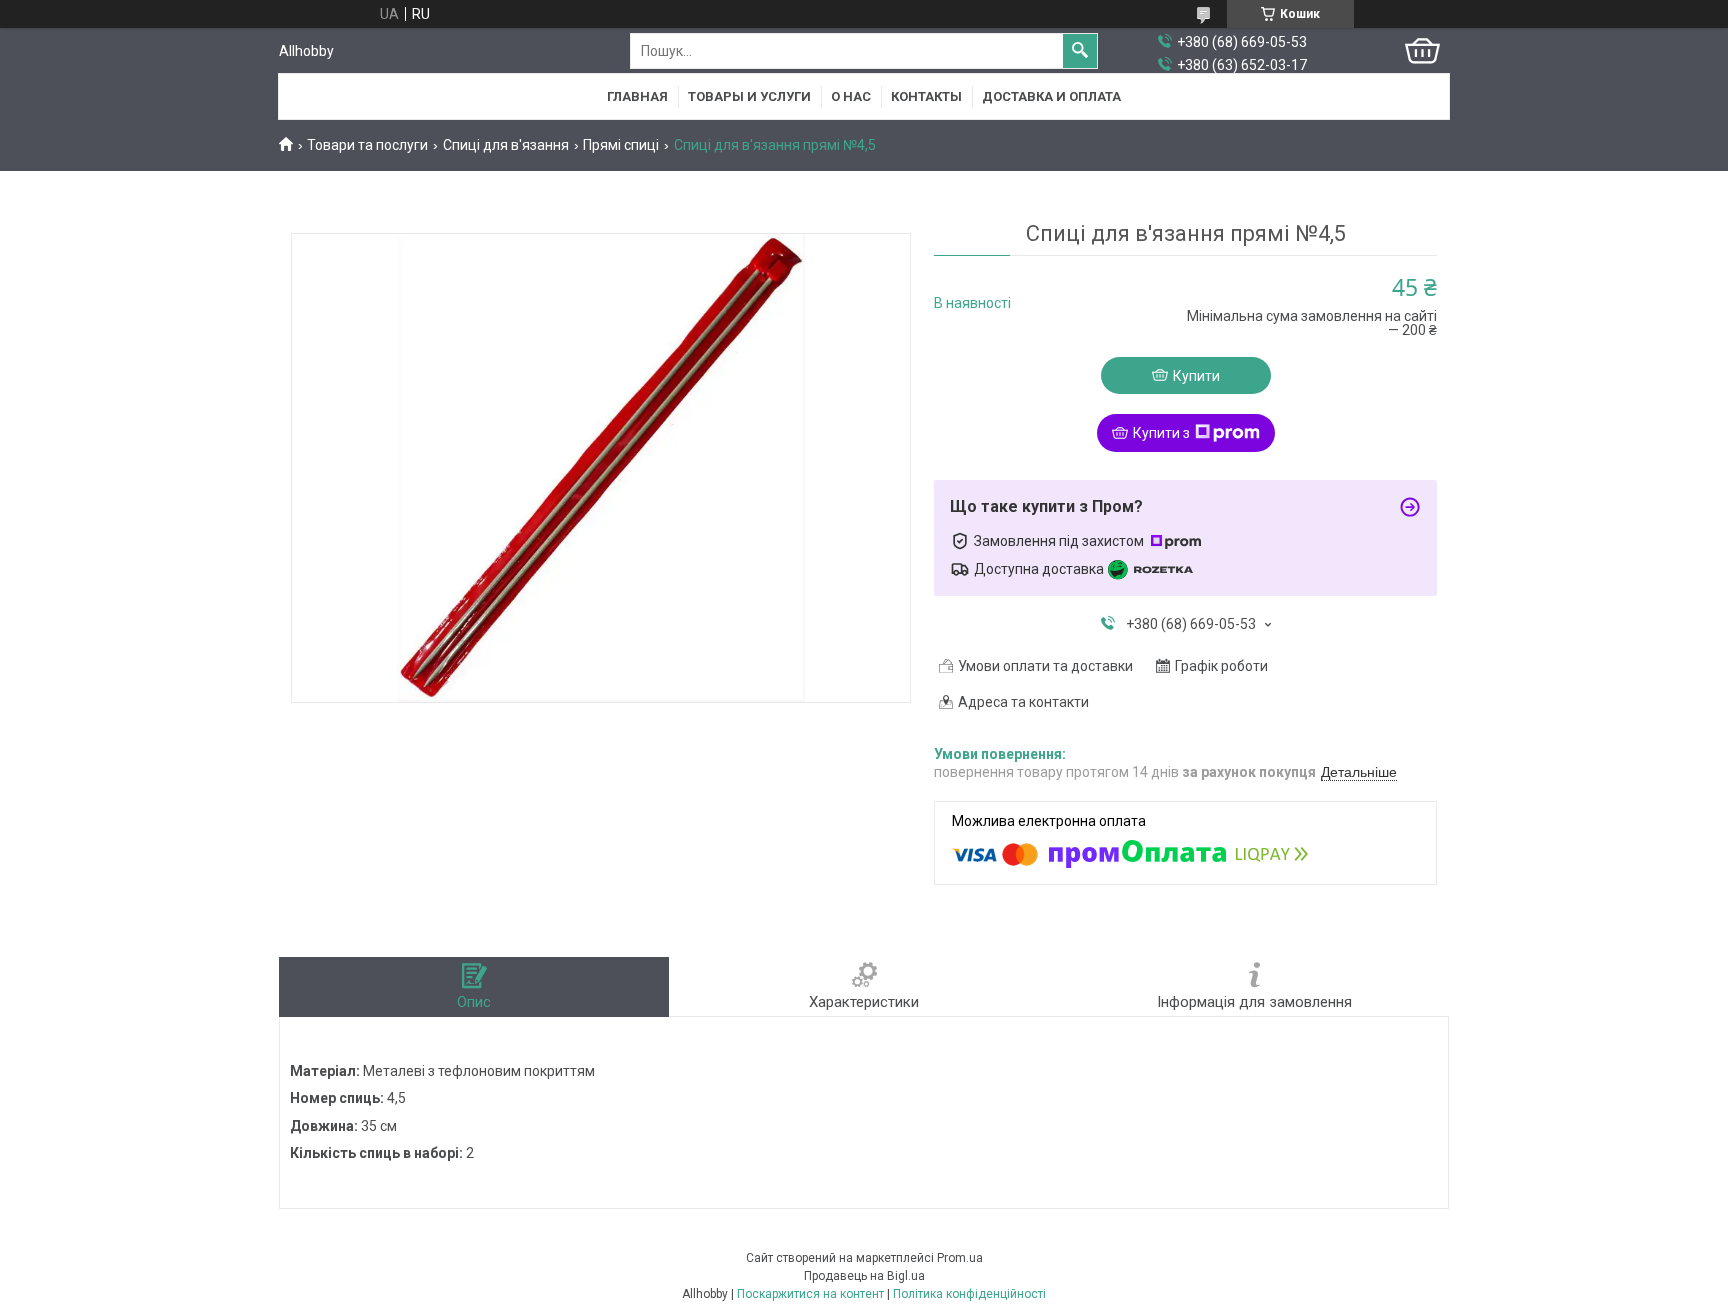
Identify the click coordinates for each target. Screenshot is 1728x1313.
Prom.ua (960, 1258)
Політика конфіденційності (969, 1294)
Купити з (1161, 433)
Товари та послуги (367, 145)
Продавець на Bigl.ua (864, 1276)
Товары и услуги (749, 96)
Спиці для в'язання (506, 145)
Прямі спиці (621, 145)
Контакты (926, 96)
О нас (851, 96)
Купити (1196, 376)
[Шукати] (1080, 51)
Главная (637, 96)
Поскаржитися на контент (810, 1294)
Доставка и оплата (1051, 96)
